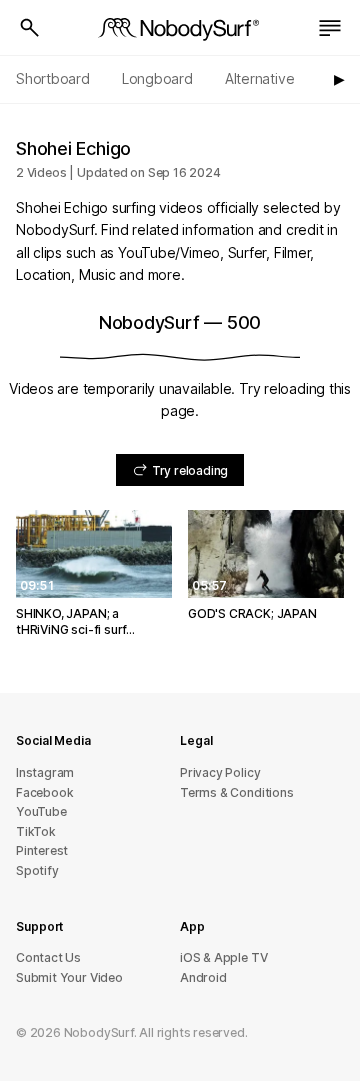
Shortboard (53, 78)
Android (203, 977)
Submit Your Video (69, 977)
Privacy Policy (220, 772)
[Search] (30, 28)
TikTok (36, 831)
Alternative (260, 78)
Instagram (45, 772)
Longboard (157, 78)
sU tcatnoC (48, 957)
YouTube (41, 811)
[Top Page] (180, 28)
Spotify (37, 870)
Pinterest (42, 850)
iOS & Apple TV (223, 957)
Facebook (44, 792)
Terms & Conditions (237, 792)
